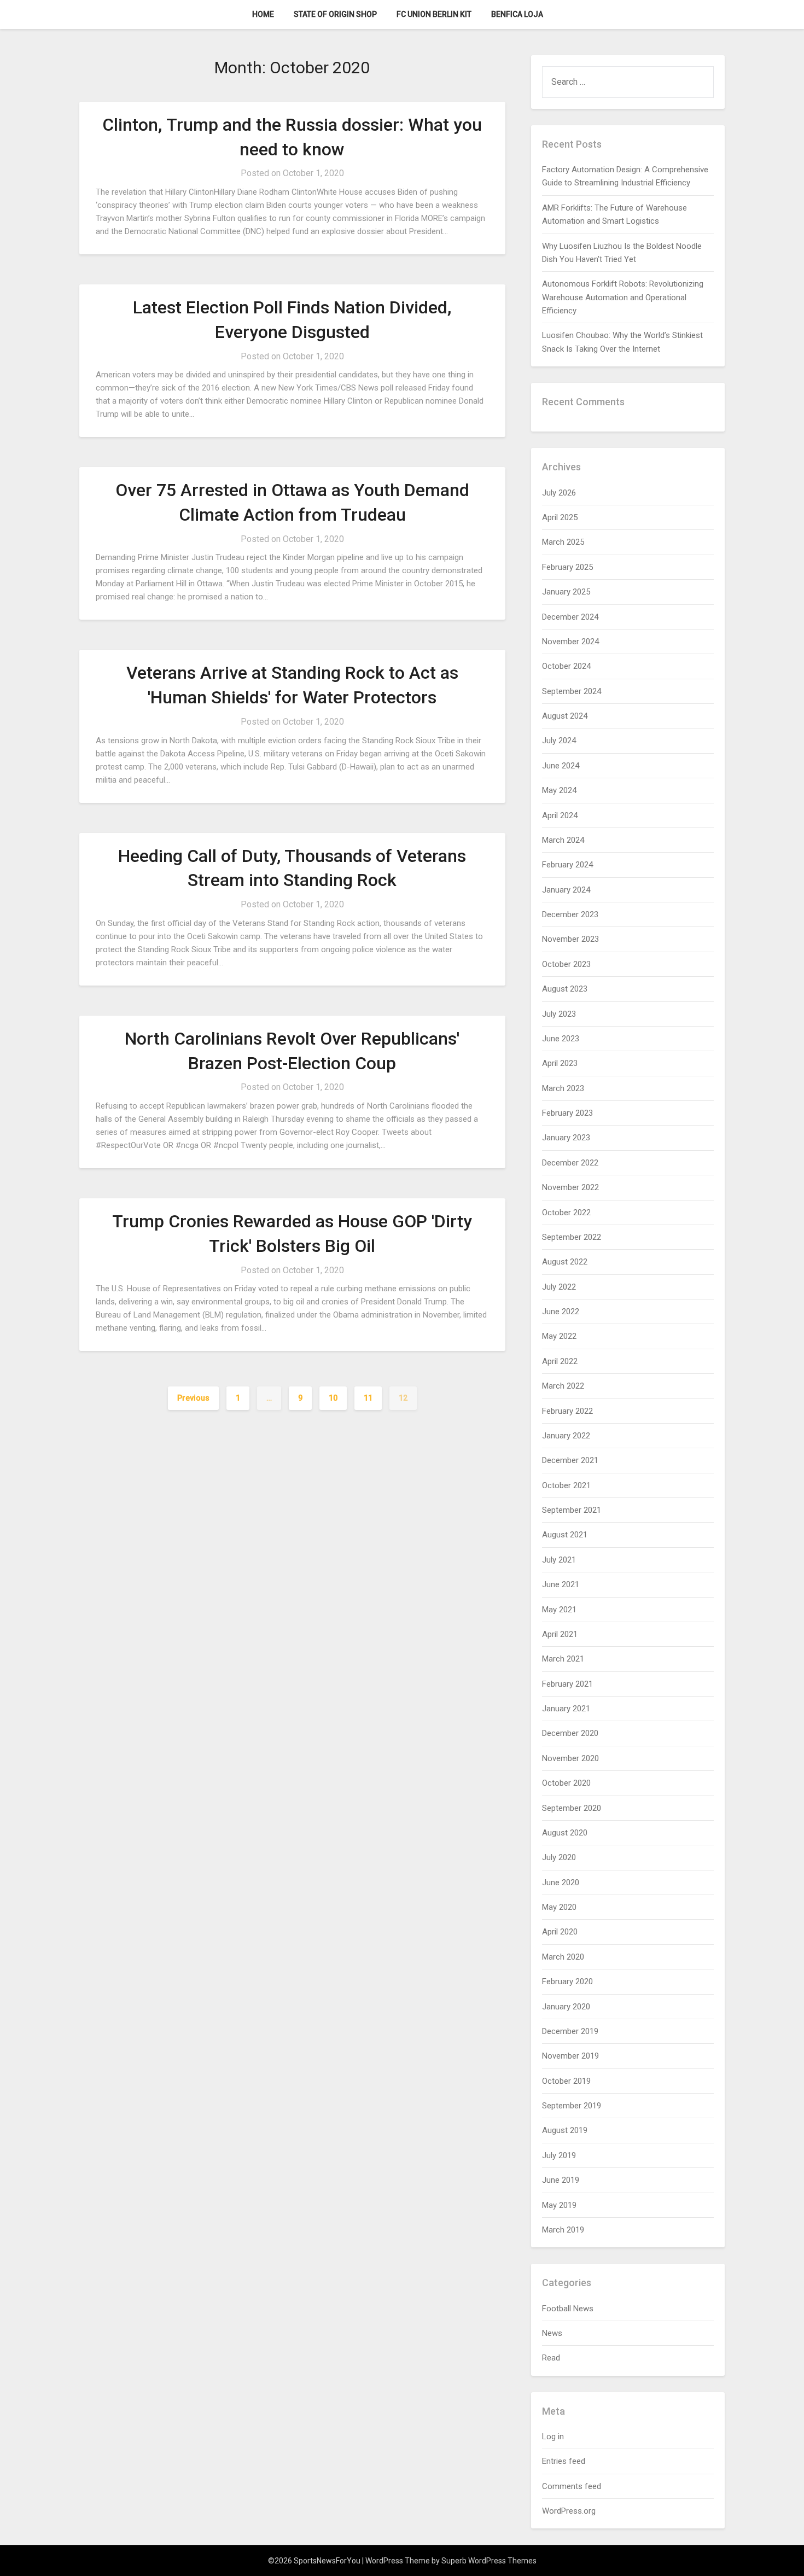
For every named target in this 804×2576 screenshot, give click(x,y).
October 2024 (566, 666)
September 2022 (572, 1237)
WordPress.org (569, 2511)
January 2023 (566, 1138)
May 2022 (559, 1336)
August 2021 (565, 1535)
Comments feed (572, 2486)
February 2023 (567, 1113)
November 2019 (570, 2056)
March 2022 (563, 1386)
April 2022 (560, 1361)
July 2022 (559, 1287)
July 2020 (559, 1857)
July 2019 (559, 2155)
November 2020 (570, 1758)
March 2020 (563, 1957)
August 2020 (565, 1833)
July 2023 (559, 1014)
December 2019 (570, 2031)
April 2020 (560, 1932)
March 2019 (563, 2230)
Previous (193, 1398)
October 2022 (566, 1213)
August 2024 (565, 716)
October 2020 (566, 1783)
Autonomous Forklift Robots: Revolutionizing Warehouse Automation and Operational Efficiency (623, 297)
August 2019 (565, 2130)
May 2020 (559, 1907)
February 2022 (567, 1411)
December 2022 (570, 1163)
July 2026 (559, 493)
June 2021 (561, 1584)
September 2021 (572, 1510)
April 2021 (560, 1634)
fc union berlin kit (434, 14)
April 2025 (560, 517)
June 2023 (561, 1039)
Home (263, 14)
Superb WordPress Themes (489, 2561)
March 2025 (563, 542)
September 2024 (572, 691)
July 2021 (559, 1560)
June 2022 (561, 1312)
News (552, 2333)
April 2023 (560, 1063)
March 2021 (563, 1659)
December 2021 (570, 1460)
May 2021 (559, 1610)
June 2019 (561, 2180)
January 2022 (566, 1436)
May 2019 (559, 2205)
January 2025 (566, 592)
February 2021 (567, 1684)
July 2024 (559, 741)
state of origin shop (335, 14)
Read (551, 2358)
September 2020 (572, 1808)
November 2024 (570, 642)
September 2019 (572, 2106)
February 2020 (567, 1981)
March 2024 (563, 840)
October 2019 (566, 2081)
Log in (553, 2437)
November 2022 (570, 1187)
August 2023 (565, 989)
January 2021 (566, 1709)
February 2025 (567, 567)
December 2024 (570, 617)
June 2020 (561, 1883)
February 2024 (567, 865)
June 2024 (561, 766)
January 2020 (566, 2007)
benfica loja (517, 14)
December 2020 (570, 1733)
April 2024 (560, 815)
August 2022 (565, 1262)
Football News (568, 2309)
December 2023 (570, 914)
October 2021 (566, 1485)
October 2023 (566, 964)
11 (368, 1398)
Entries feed (564, 2461)
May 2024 (559, 790)
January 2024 (566, 890)
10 (333, 1398)
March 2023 (563, 1088)
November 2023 (570, 939)
